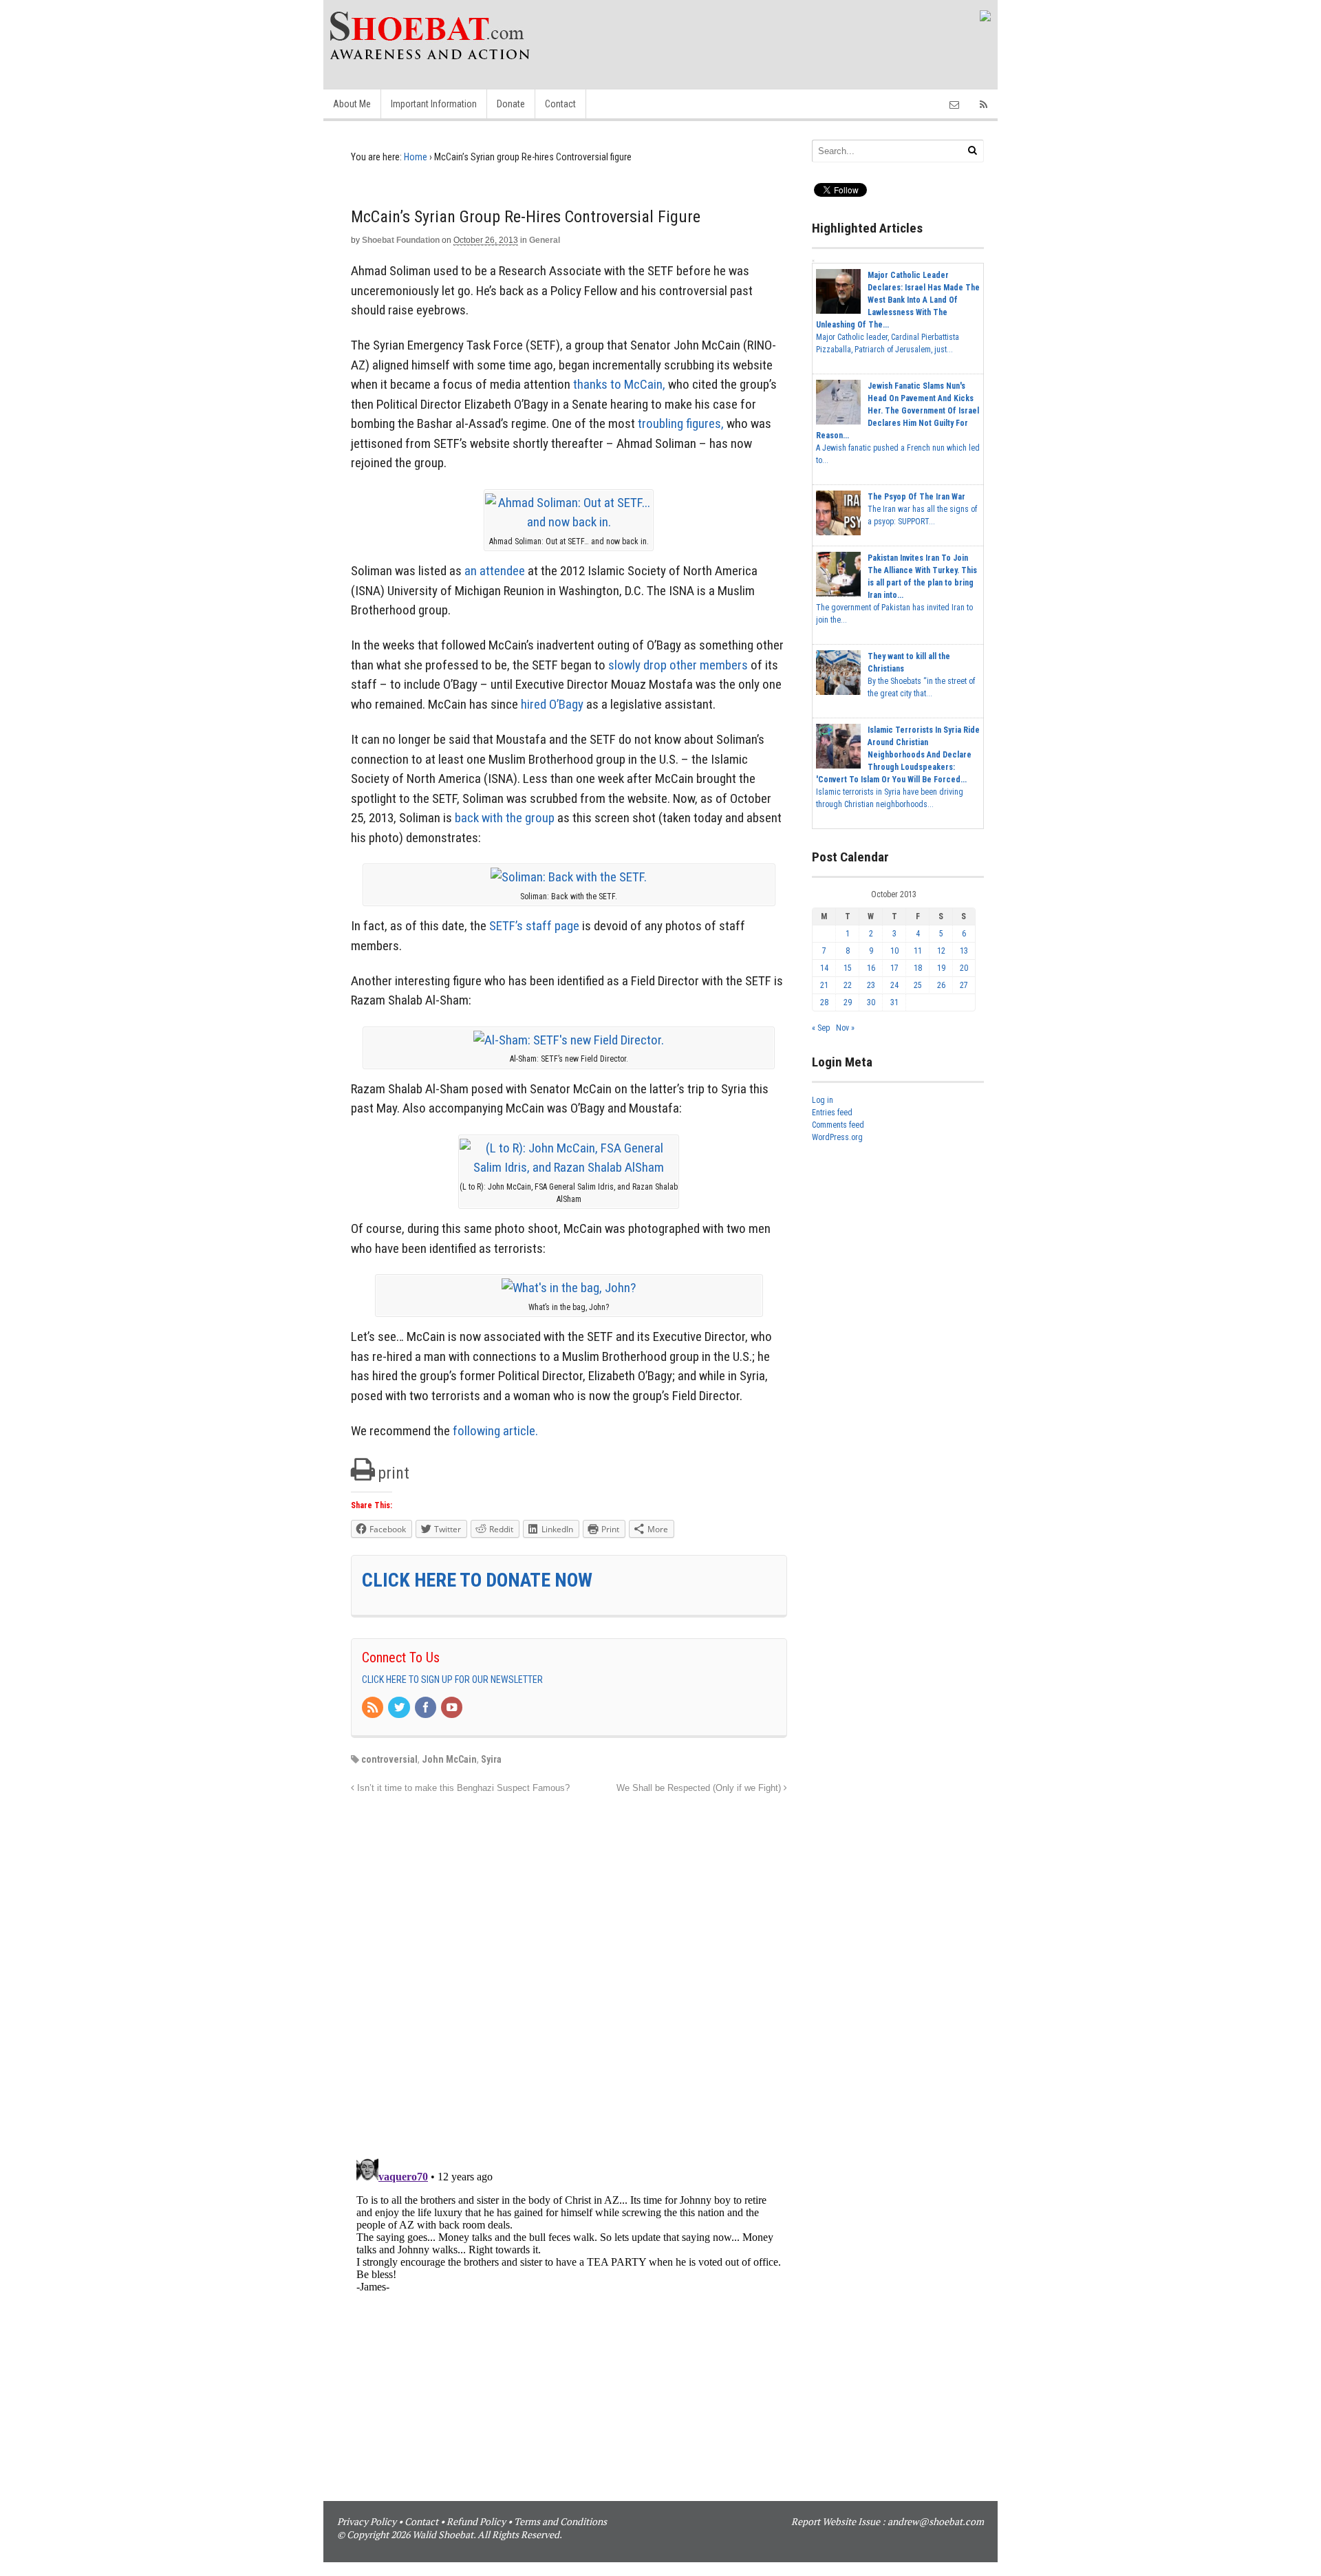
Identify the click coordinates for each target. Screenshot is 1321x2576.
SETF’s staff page (534, 926)
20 (964, 968)
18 (918, 968)
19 (941, 968)
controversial (389, 1759)
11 (918, 951)
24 (894, 985)
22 (848, 985)
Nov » (845, 1028)
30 (871, 1002)
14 (824, 968)
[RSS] (374, 1708)
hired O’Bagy (552, 704)
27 (964, 985)
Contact (560, 104)
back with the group (505, 818)
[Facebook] (427, 1708)
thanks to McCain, (619, 384)
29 (848, 1002)
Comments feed (838, 1125)
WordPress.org (837, 1137)
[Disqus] (569, 1968)
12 (941, 951)
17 (894, 968)
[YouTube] (453, 1708)
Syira (491, 1759)
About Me (352, 104)
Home (416, 157)
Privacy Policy (367, 2521)
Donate (511, 104)
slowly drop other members (678, 665)
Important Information (434, 104)
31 (894, 1002)
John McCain (449, 1759)
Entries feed (832, 1113)
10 (894, 951)
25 (918, 985)
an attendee (495, 571)
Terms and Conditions (560, 2521)
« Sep (821, 1028)
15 (848, 968)
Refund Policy (476, 2521)
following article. (495, 1431)
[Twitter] (400, 1708)
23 (871, 985)
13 (964, 951)
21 (824, 985)
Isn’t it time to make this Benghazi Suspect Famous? (462, 1788)
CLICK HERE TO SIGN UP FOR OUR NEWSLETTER (452, 1679)
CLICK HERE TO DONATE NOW (477, 1580)
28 (824, 1002)
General (545, 240)
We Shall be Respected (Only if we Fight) (700, 1788)
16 (871, 968)
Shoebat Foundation (401, 240)
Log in (823, 1100)
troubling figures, (681, 423)
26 (941, 985)
